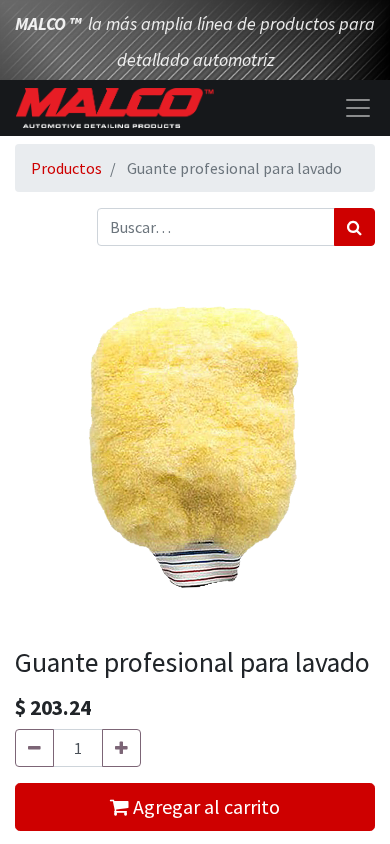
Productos (66, 168)
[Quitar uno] (34, 748)
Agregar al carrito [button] (204, 806)
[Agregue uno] (121, 748)
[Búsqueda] (354, 227)
